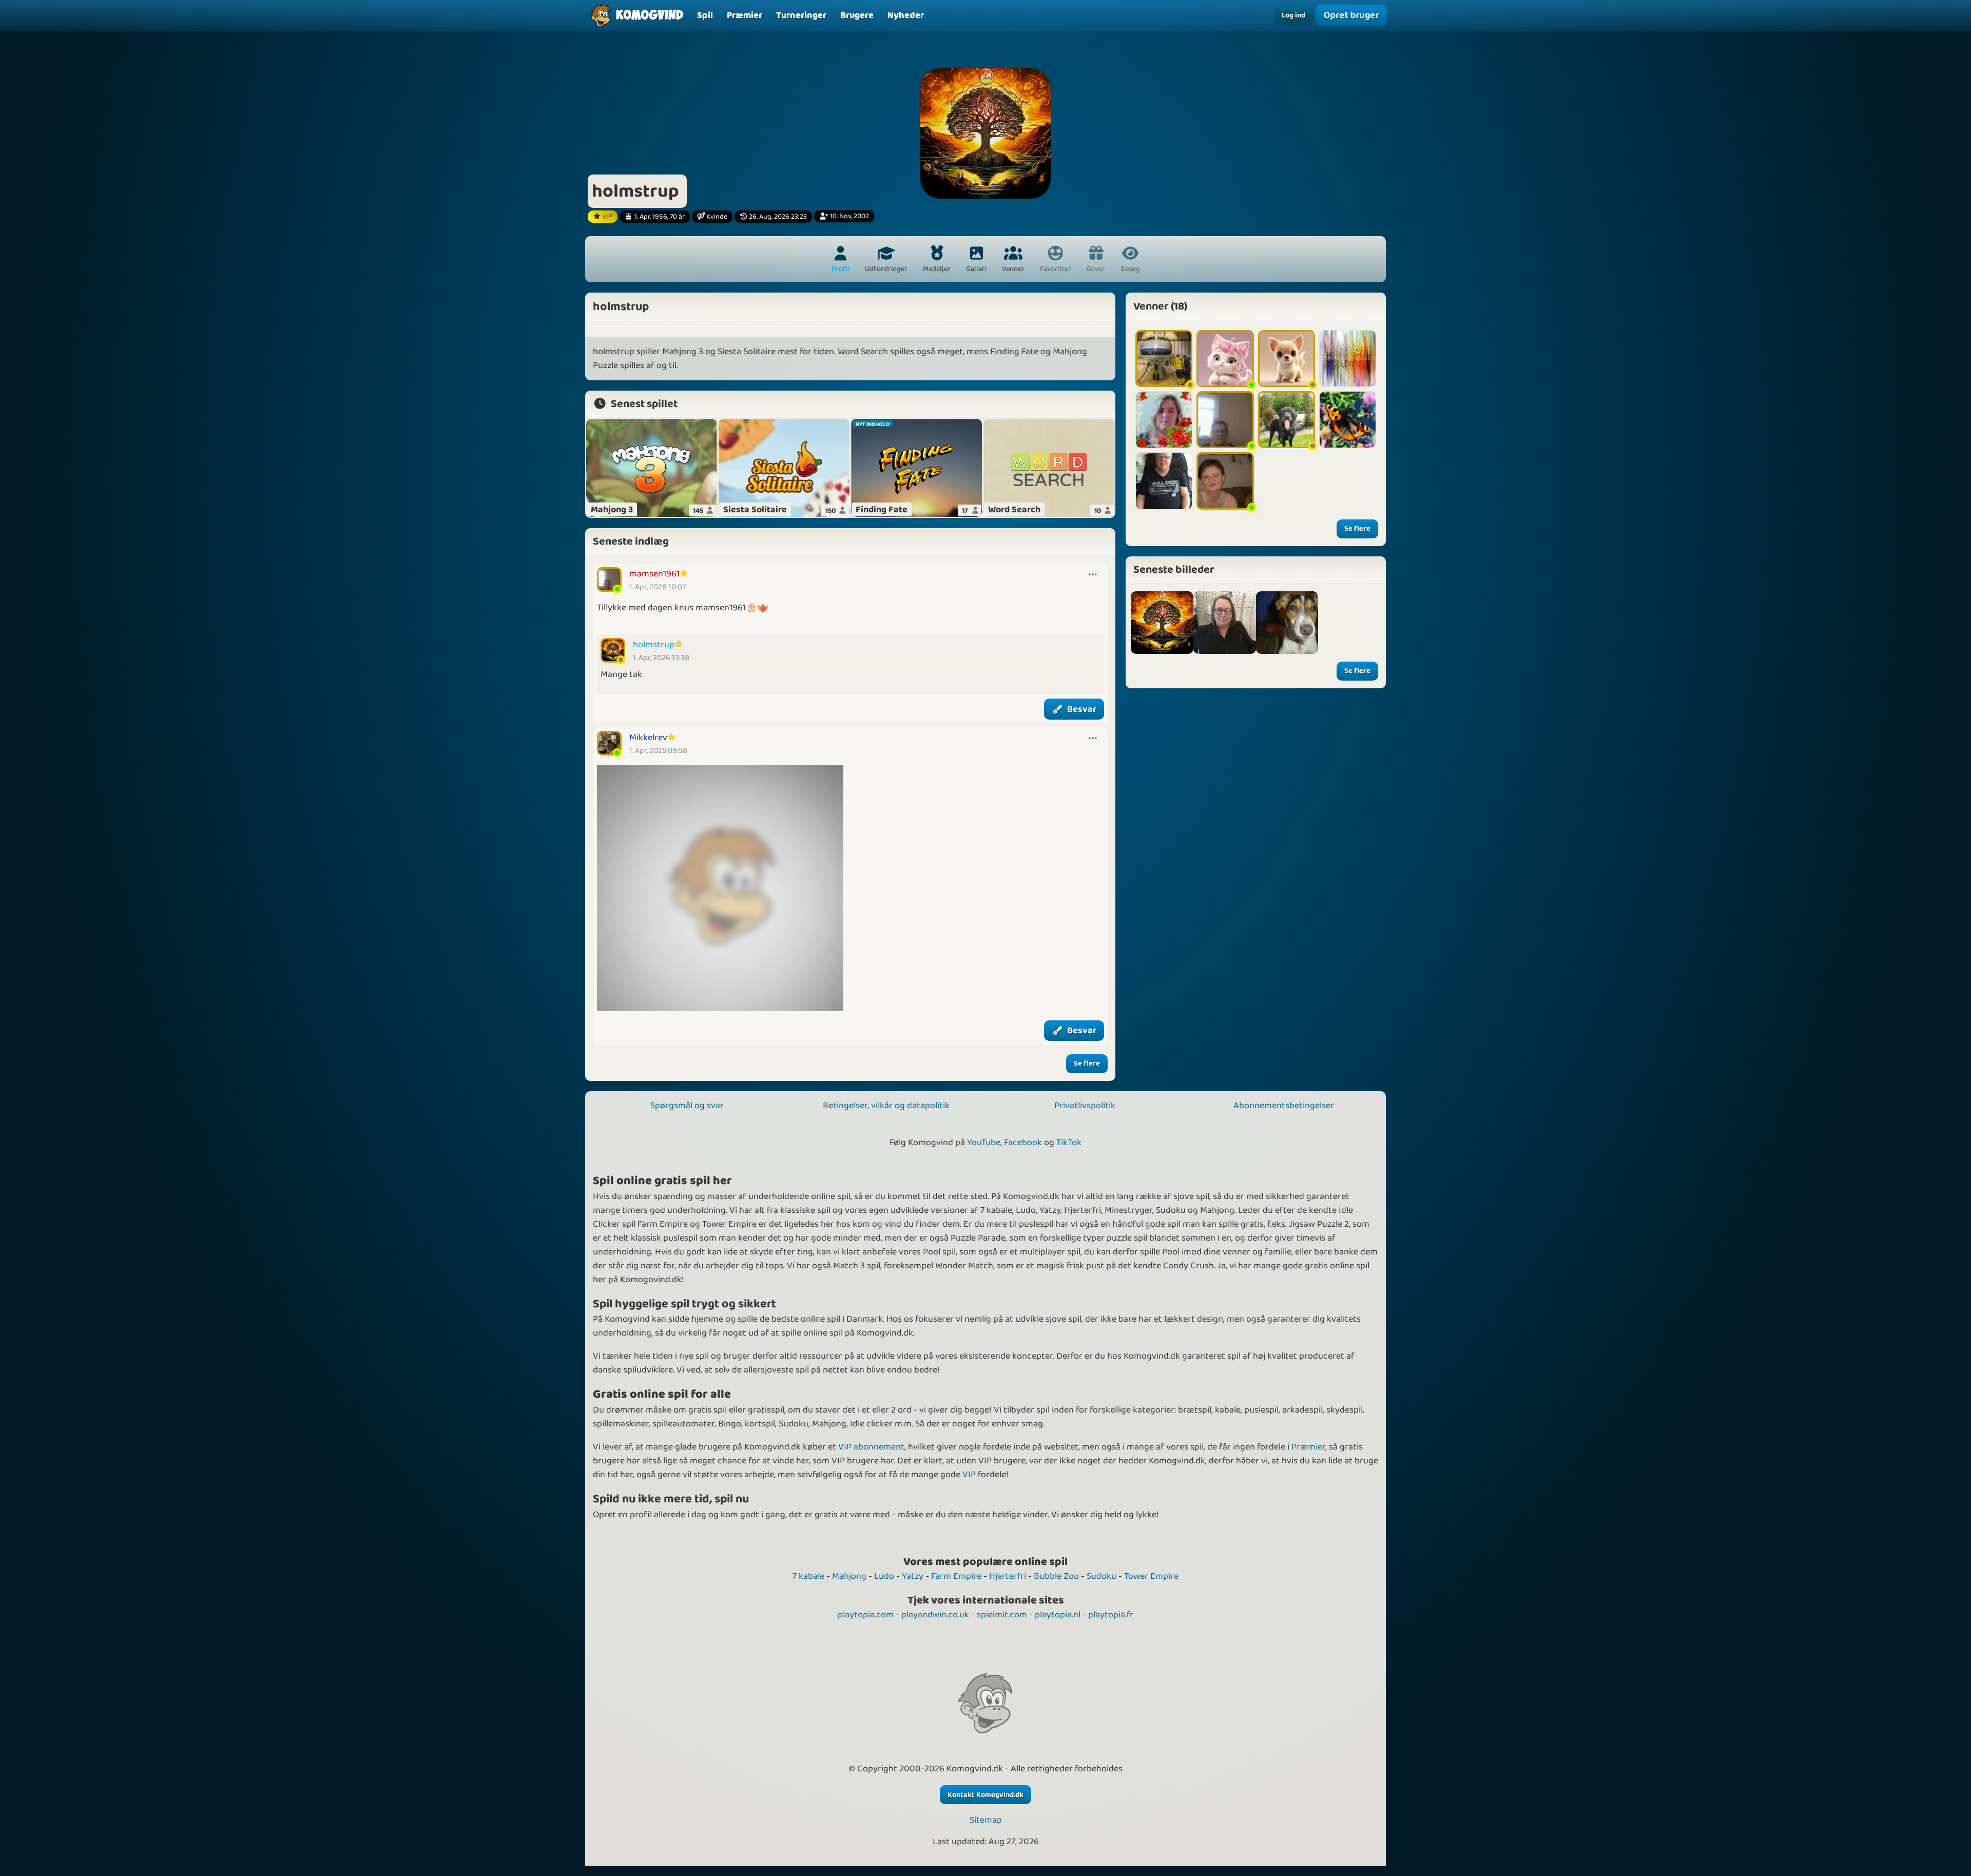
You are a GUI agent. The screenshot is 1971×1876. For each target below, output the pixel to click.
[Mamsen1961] (1225, 420)
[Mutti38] (1164, 420)
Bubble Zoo (1056, 1576)
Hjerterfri (1008, 1576)
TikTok (1069, 1143)
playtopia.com (866, 1615)
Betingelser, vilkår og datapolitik (886, 1106)
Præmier (1308, 1447)
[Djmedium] (1348, 359)
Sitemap (986, 1820)
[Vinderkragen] (1164, 481)
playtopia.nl (1058, 1615)
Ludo (884, 1576)
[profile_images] (1162, 623)
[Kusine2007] (1287, 359)
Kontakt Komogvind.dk (985, 1795)
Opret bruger (1351, 16)
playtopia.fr (1111, 1615)
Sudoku (1102, 1576)
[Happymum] (1287, 420)
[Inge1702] (1225, 481)
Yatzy (913, 1576)
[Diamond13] (1348, 420)
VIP (969, 1475)
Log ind (1293, 15)
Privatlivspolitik (1085, 1106)
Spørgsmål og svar (687, 1106)
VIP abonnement (871, 1447)
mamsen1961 (654, 574)
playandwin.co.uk (935, 1615)
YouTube (984, 1143)
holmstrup (654, 645)
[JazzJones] (1164, 359)
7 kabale (808, 1576)
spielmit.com (1002, 1615)
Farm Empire (956, 1576)
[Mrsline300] (1225, 359)
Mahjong (849, 1576)
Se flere (1087, 1063)
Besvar (1082, 709)
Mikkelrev (648, 738)
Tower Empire (1151, 1576)
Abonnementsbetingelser (1284, 1106)
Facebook (1023, 1143)
